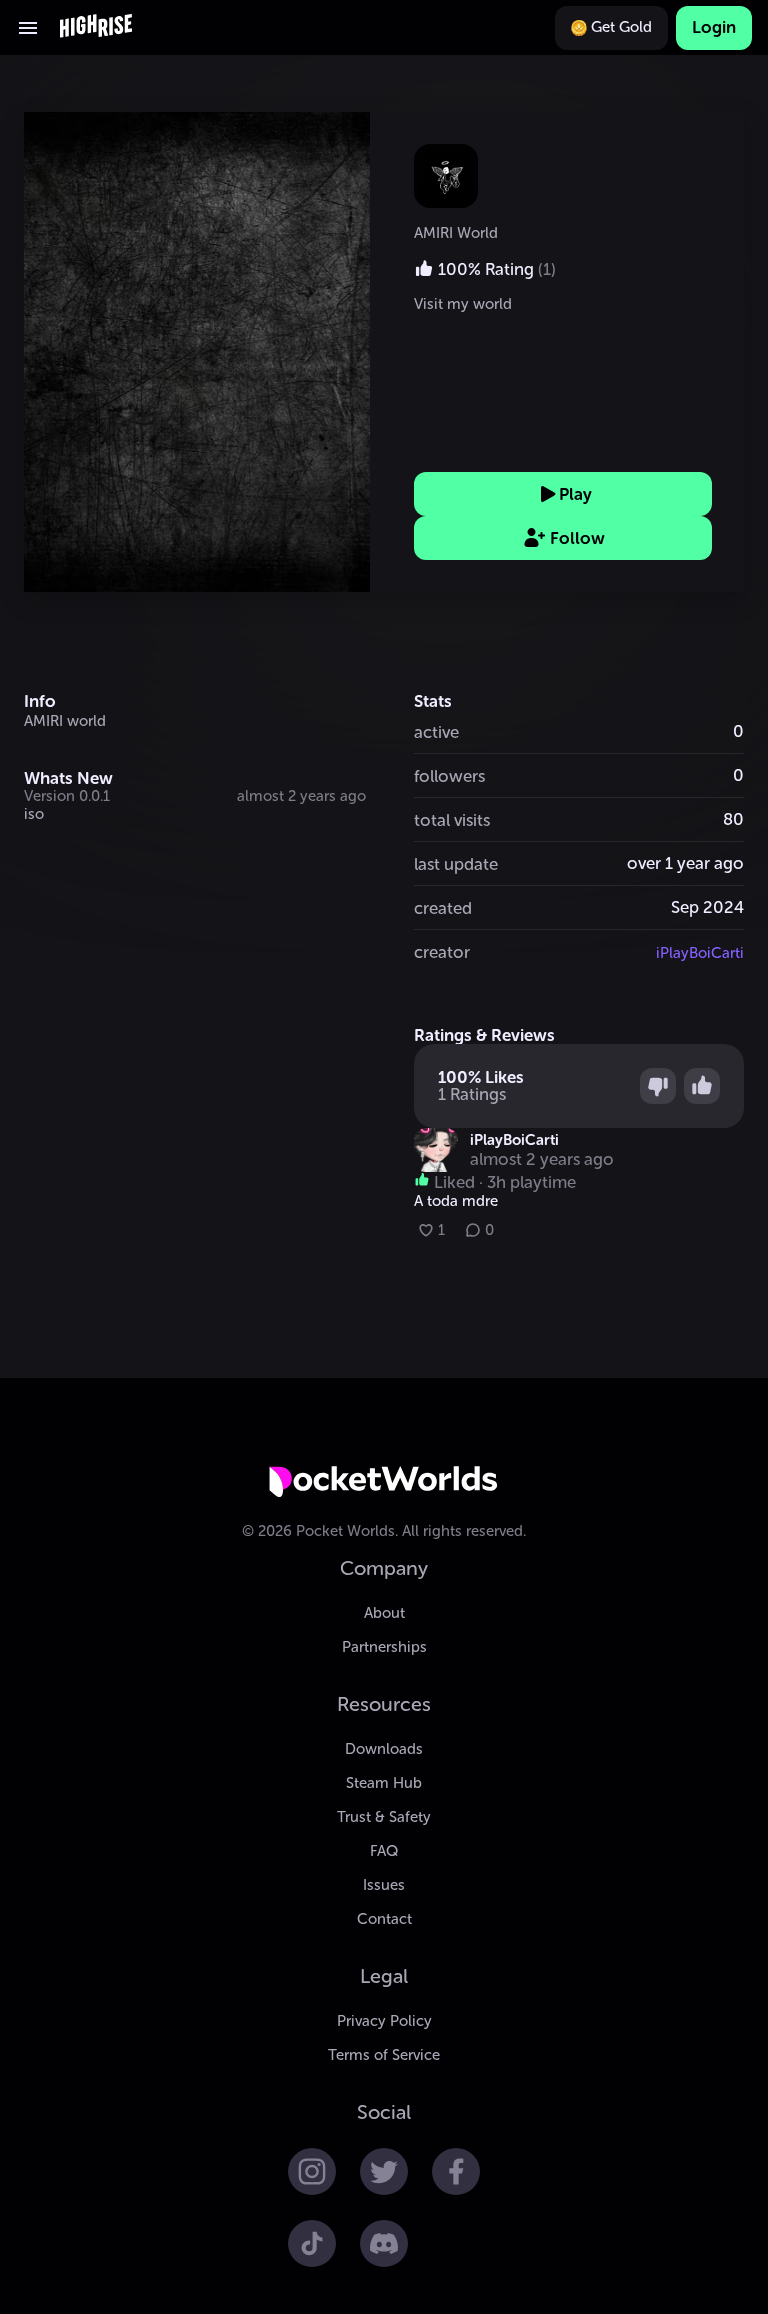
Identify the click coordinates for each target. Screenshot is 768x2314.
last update (456, 864)
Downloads (384, 1749)
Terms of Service (384, 2055)
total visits (452, 820)
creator (442, 952)
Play (575, 494)
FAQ (384, 1851)
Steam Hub (384, 1783)
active (436, 732)
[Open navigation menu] (28, 28)
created (443, 908)
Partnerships (384, 1647)
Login (714, 27)
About (384, 1613)
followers (449, 776)
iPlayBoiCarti (700, 953)
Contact (384, 1919)
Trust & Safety (384, 1817)
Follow (577, 538)
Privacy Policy (384, 2021)
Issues (384, 1885)
